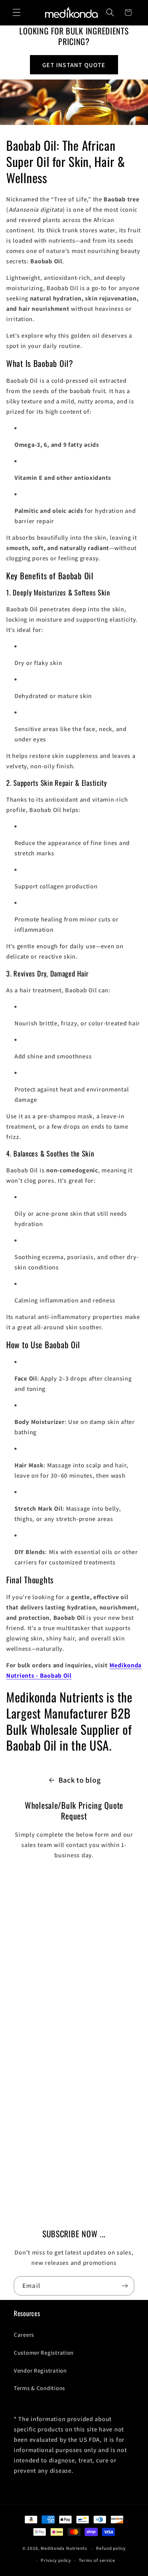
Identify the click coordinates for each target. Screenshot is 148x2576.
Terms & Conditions (39, 2388)
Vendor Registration (40, 2371)
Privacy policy (56, 2560)
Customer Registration (44, 2353)
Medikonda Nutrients (64, 2549)
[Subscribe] (125, 2286)
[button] (17, 13)
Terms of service (97, 2560)
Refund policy (111, 2548)
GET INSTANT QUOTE (74, 65)
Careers (24, 2335)
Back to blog (80, 1780)
